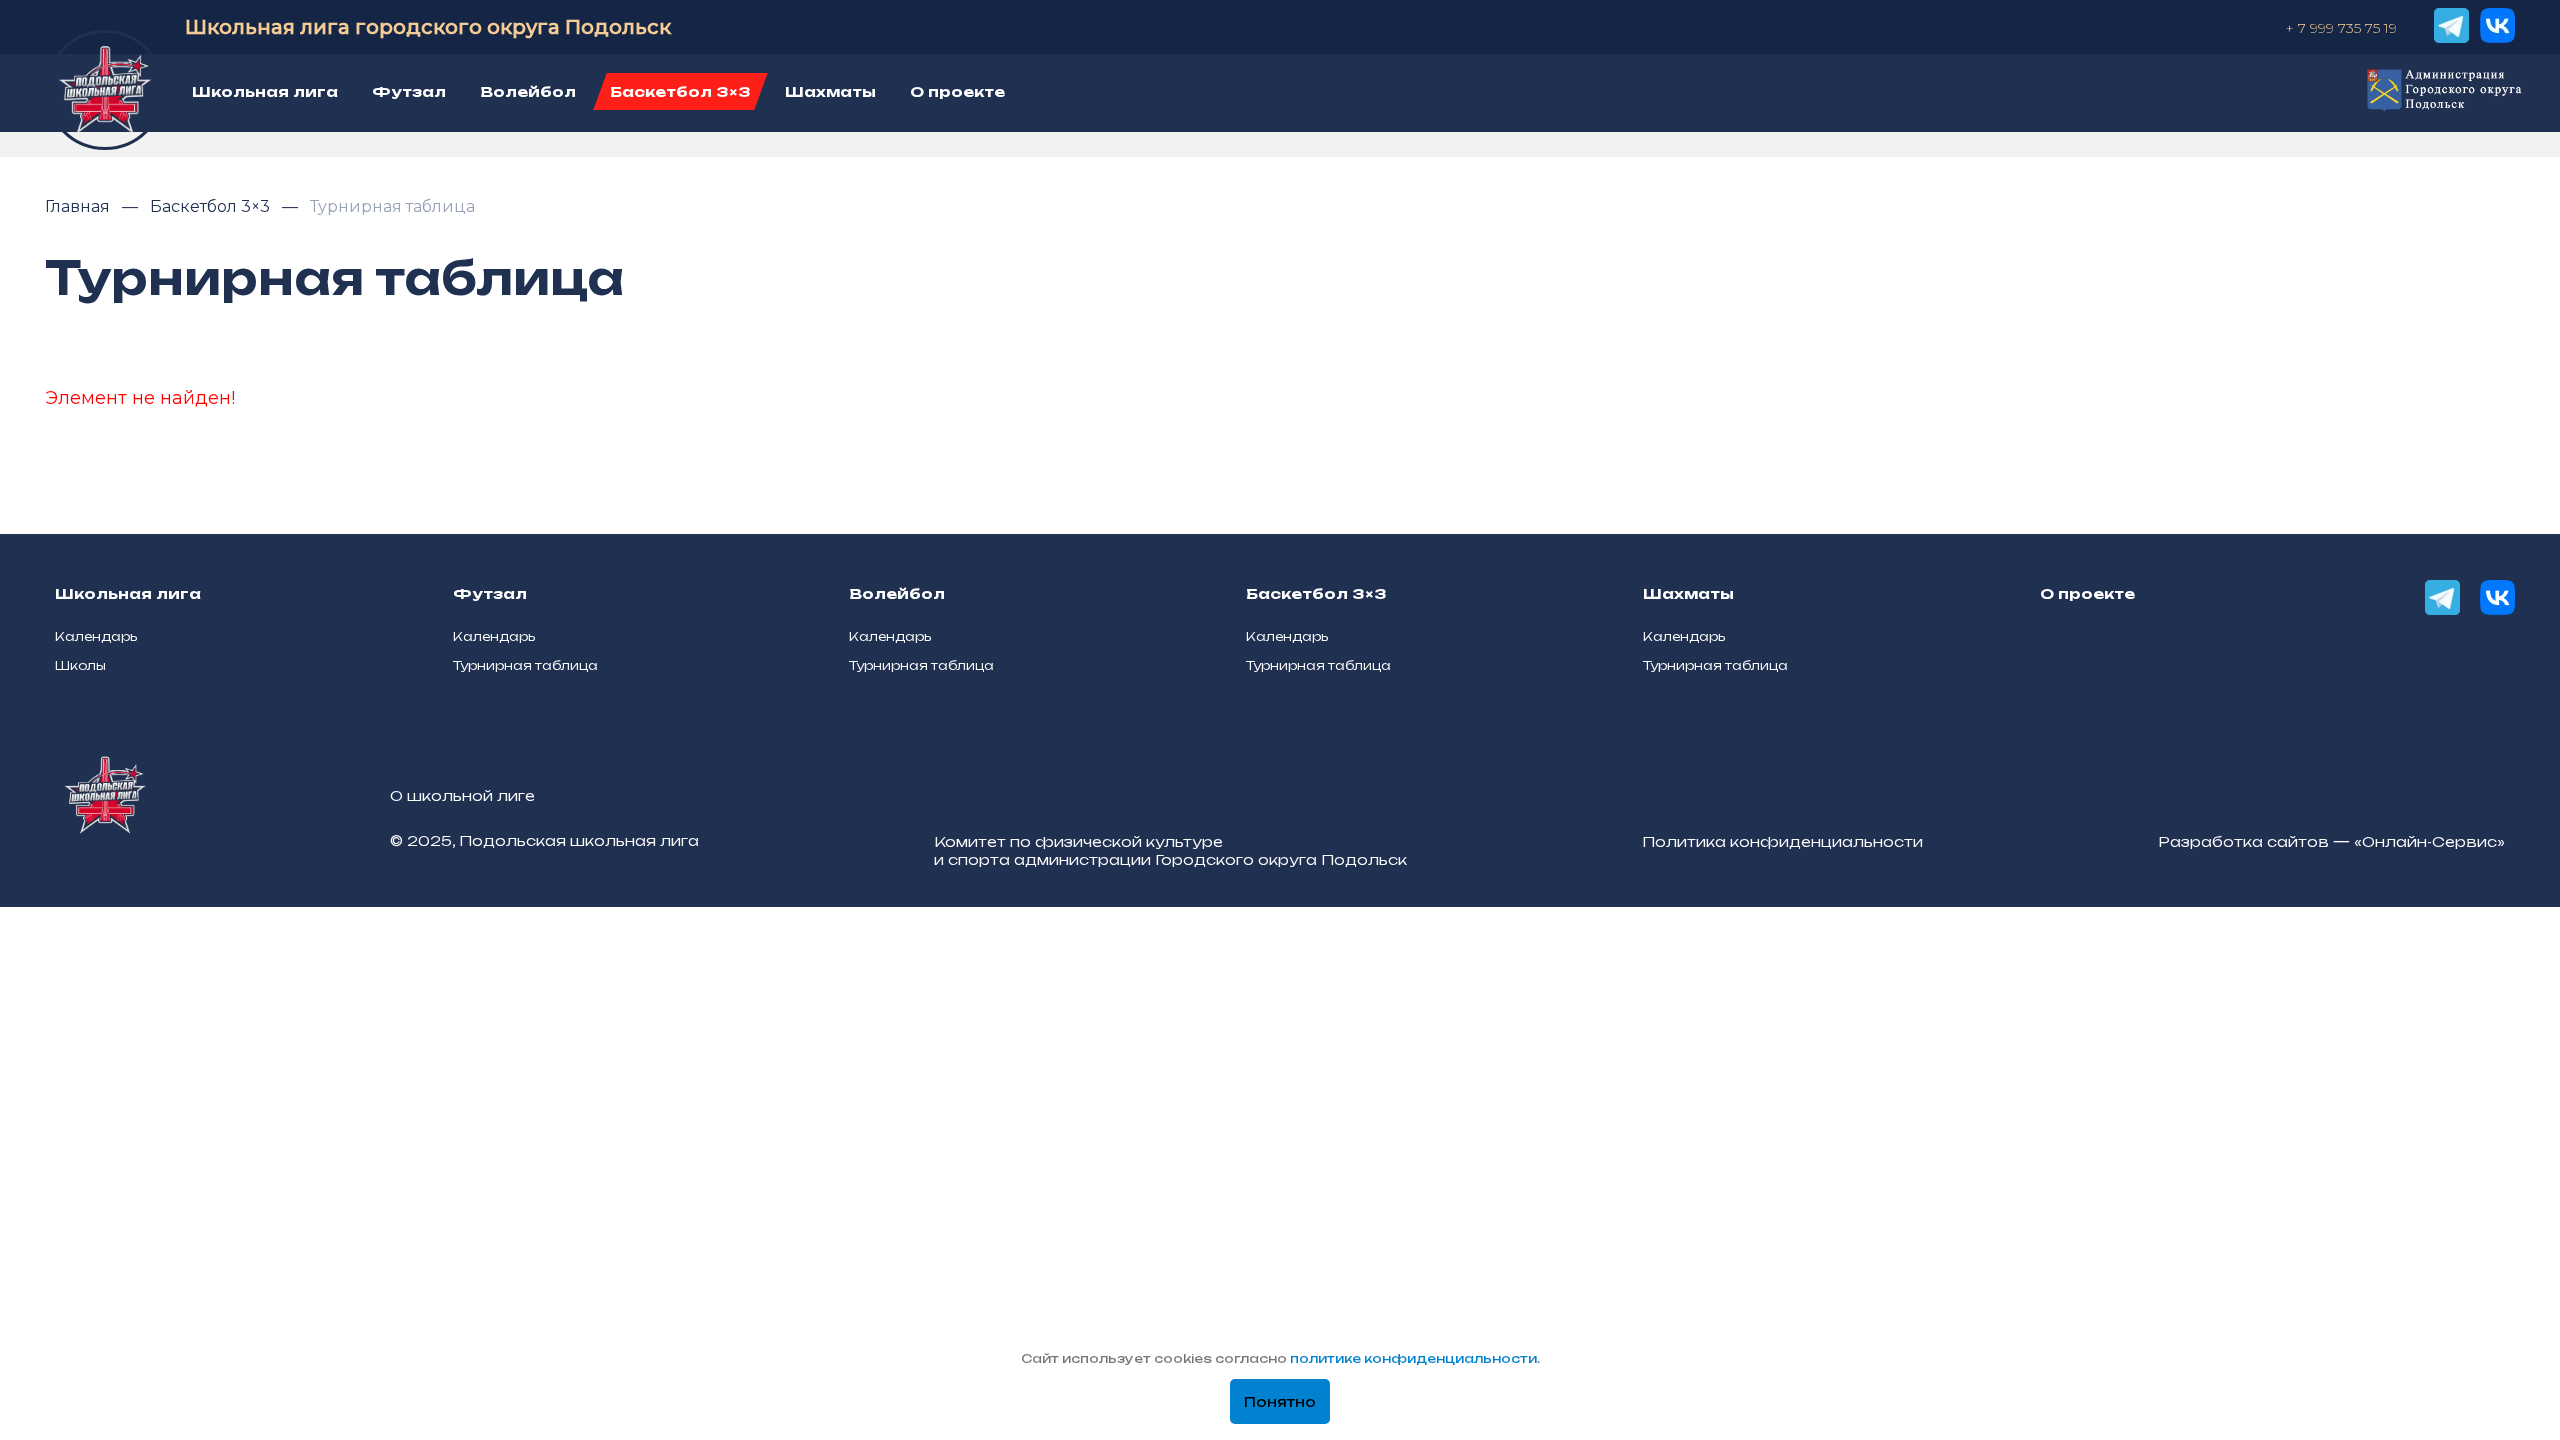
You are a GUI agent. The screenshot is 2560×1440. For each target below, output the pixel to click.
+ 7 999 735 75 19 (2341, 28)
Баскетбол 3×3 (212, 206)
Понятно (1280, 1402)
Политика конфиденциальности (1782, 841)
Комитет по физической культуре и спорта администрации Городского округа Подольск (1170, 850)
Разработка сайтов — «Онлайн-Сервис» (2331, 841)
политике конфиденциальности (1413, 1358)
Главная (79, 206)
